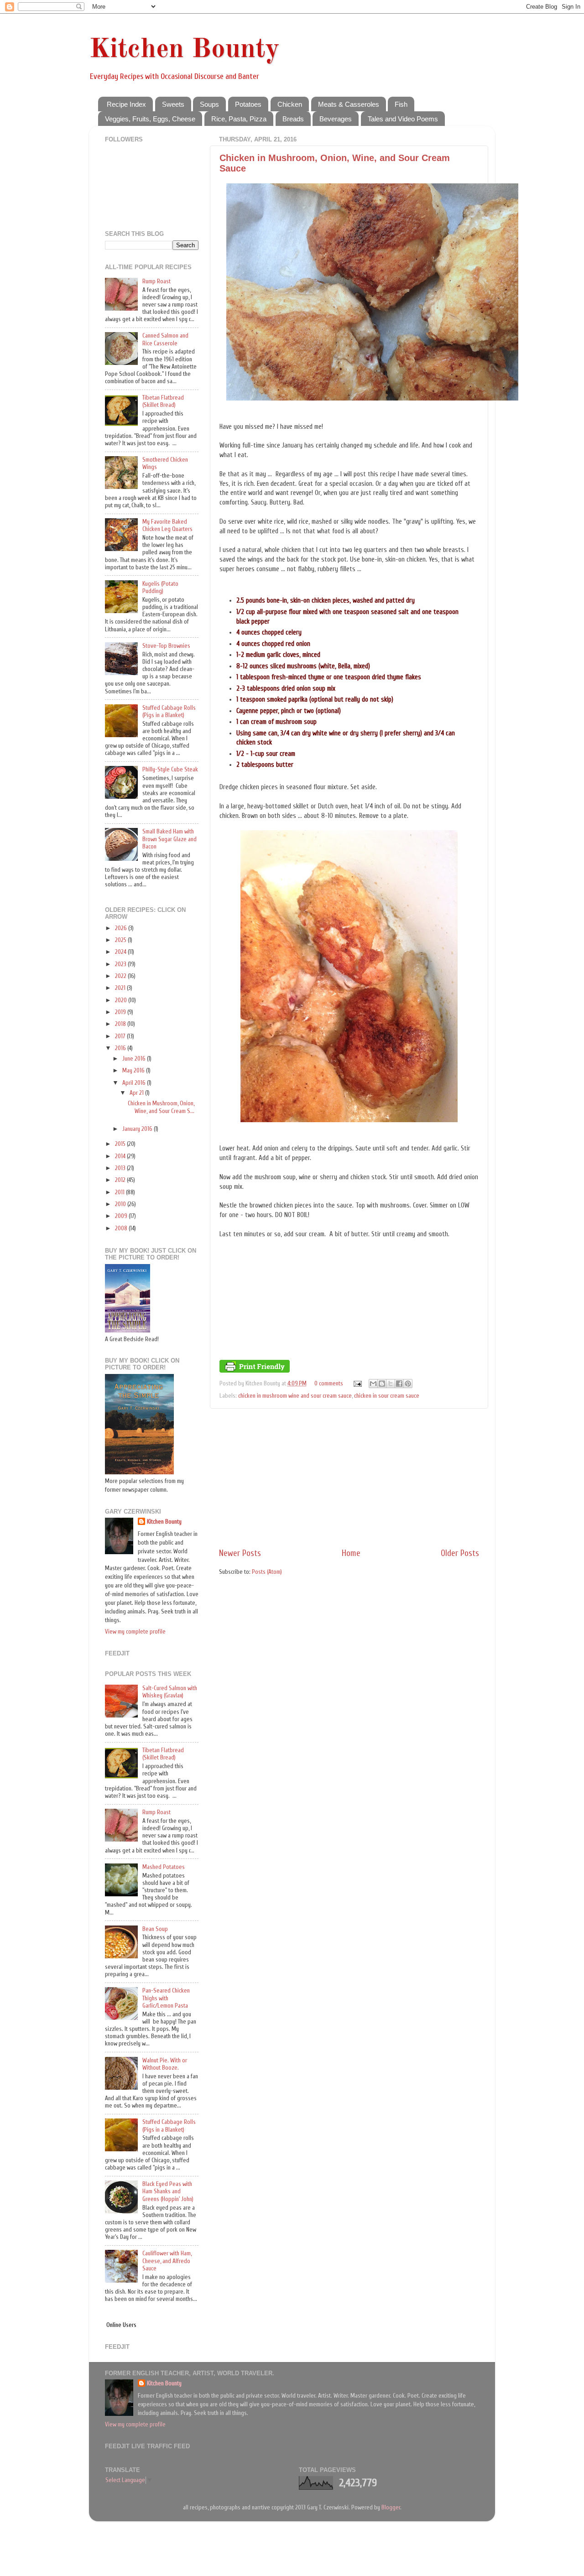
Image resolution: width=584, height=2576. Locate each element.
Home (351, 1553)
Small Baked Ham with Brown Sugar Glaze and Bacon (169, 839)
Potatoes (248, 104)
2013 (121, 1168)
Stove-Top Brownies (166, 646)
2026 (122, 928)
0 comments (329, 1384)
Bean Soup (155, 1929)
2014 (121, 1156)
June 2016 (135, 1059)
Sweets (173, 104)
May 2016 (134, 1071)
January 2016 (138, 1129)
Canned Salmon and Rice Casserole (165, 339)
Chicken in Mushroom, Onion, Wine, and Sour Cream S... (161, 1107)
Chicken (290, 104)
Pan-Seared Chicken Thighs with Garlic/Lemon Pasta (166, 1998)
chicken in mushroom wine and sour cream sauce (295, 1396)
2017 (121, 1036)
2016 (121, 1048)
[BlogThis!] (382, 1384)
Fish (401, 104)
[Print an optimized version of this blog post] (255, 1371)
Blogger (391, 2508)
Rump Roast (156, 281)
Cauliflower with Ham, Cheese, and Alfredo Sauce (167, 2261)
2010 (121, 1204)
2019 (121, 1012)
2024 (121, 952)
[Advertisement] (349, 1478)
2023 (121, 964)
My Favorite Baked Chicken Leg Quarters (167, 526)
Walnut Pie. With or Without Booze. (165, 2064)
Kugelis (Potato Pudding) (160, 588)
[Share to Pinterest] (408, 1384)
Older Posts (460, 1553)
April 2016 (135, 1083)
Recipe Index (126, 104)
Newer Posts (240, 1553)
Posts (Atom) (267, 1572)
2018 (121, 1024)
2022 (121, 976)
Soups (209, 104)
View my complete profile (135, 1632)
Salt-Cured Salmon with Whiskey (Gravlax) (170, 1692)
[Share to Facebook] (399, 1384)
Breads (293, 119)
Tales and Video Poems (403, 119)
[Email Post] (357, 1384)
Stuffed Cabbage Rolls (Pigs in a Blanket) (169, 712)
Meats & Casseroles (349, 104)
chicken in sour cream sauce (387, 1396)
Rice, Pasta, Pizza (239, 119)
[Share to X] (391, 1384)
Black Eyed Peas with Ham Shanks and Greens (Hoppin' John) (168, 2191)
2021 (121, 988)
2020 (122, 1000)
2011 (120, 1192)
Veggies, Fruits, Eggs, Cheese (150, 119)
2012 (121, 1180)
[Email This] (373, 1384)
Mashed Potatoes (164, 1867)
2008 (122, 1228)
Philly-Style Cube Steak (170, 770)
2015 (121, 1144)
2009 (122, 1216)
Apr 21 (137, 1093)
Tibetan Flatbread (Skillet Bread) (163, 401)
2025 (121, 940)
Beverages (336, 119)
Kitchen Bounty (184, 50)
